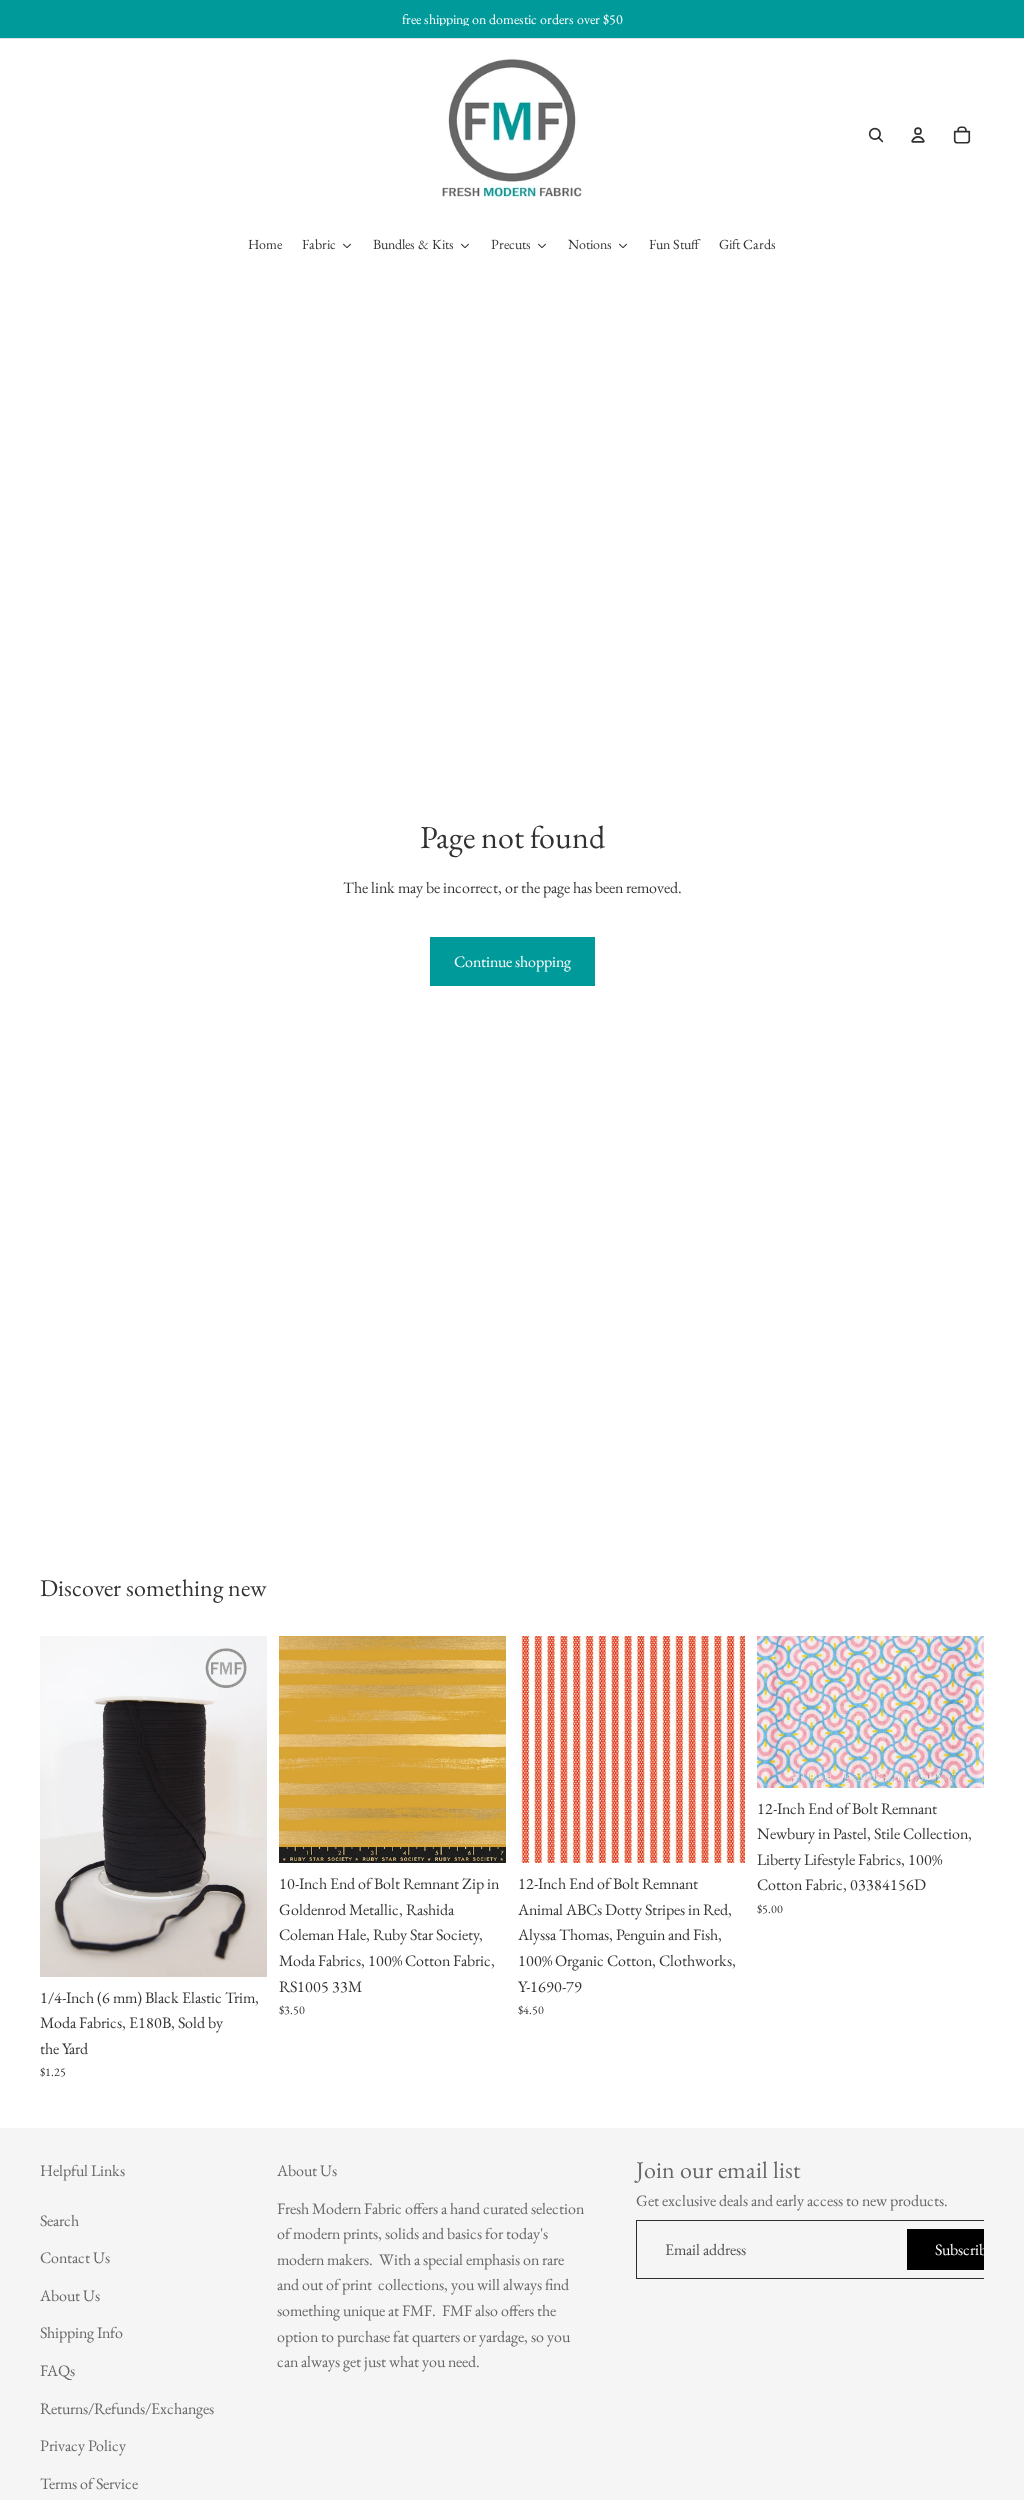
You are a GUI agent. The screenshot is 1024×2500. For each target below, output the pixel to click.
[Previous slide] (62, 1806)
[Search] (876, 135)
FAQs (57, 2370)
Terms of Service (89, 2483)
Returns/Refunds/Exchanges (127, 2407)
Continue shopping (512, 961)
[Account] (918, 135)
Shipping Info (81, 2332)
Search (59, 2219)
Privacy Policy (83, 2445)
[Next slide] (245, 1806)
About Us (70, 2295)
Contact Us (75, 2257)
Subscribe (964, 2248)
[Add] (236, 1946)
